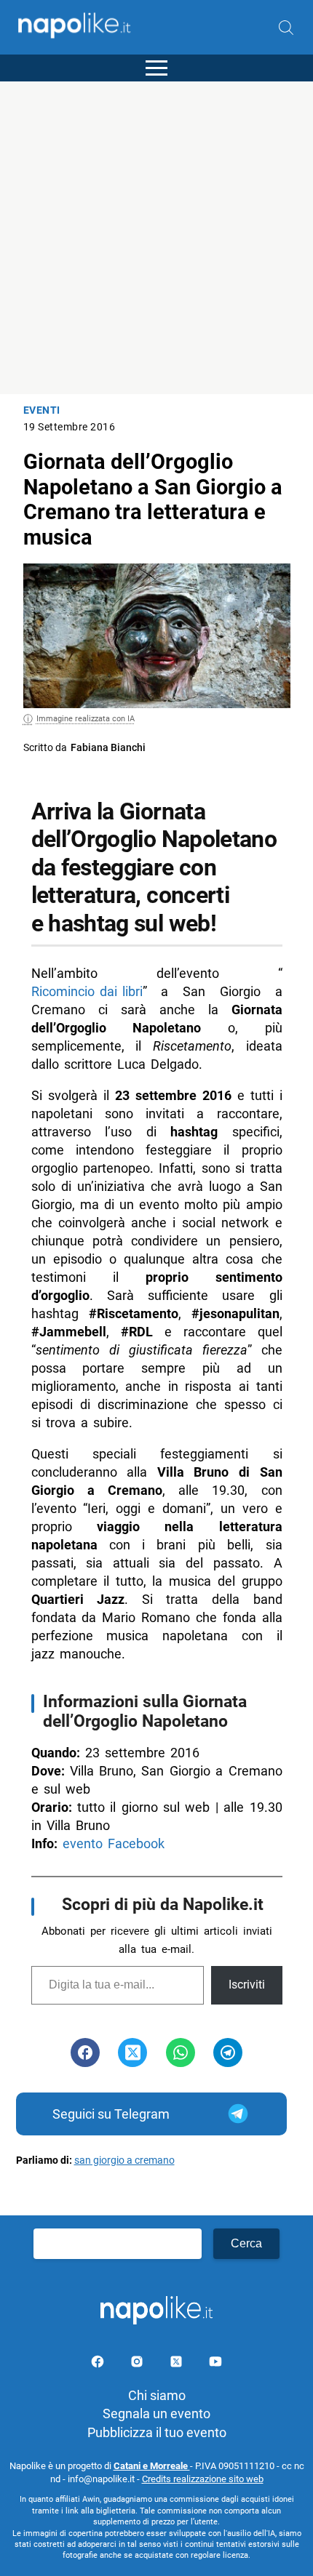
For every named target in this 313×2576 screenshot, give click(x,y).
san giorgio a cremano (124, 2160)
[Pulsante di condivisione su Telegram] (228, 2053)
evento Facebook (114, 1843)
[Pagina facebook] (99, 2364)
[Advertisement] (156, 238)
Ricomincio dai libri (87, 991)
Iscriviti (247, 1985)
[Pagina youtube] (215, 2364)
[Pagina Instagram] (138, 2364)
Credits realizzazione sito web (203, 2479)
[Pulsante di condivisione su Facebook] (85, 2053)
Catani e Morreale (152, 2466)
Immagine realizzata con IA (86, 719)
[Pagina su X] (178, 2364)
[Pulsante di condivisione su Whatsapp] (181, 2053)
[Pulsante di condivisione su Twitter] (132, 2053)
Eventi (42, 410)
